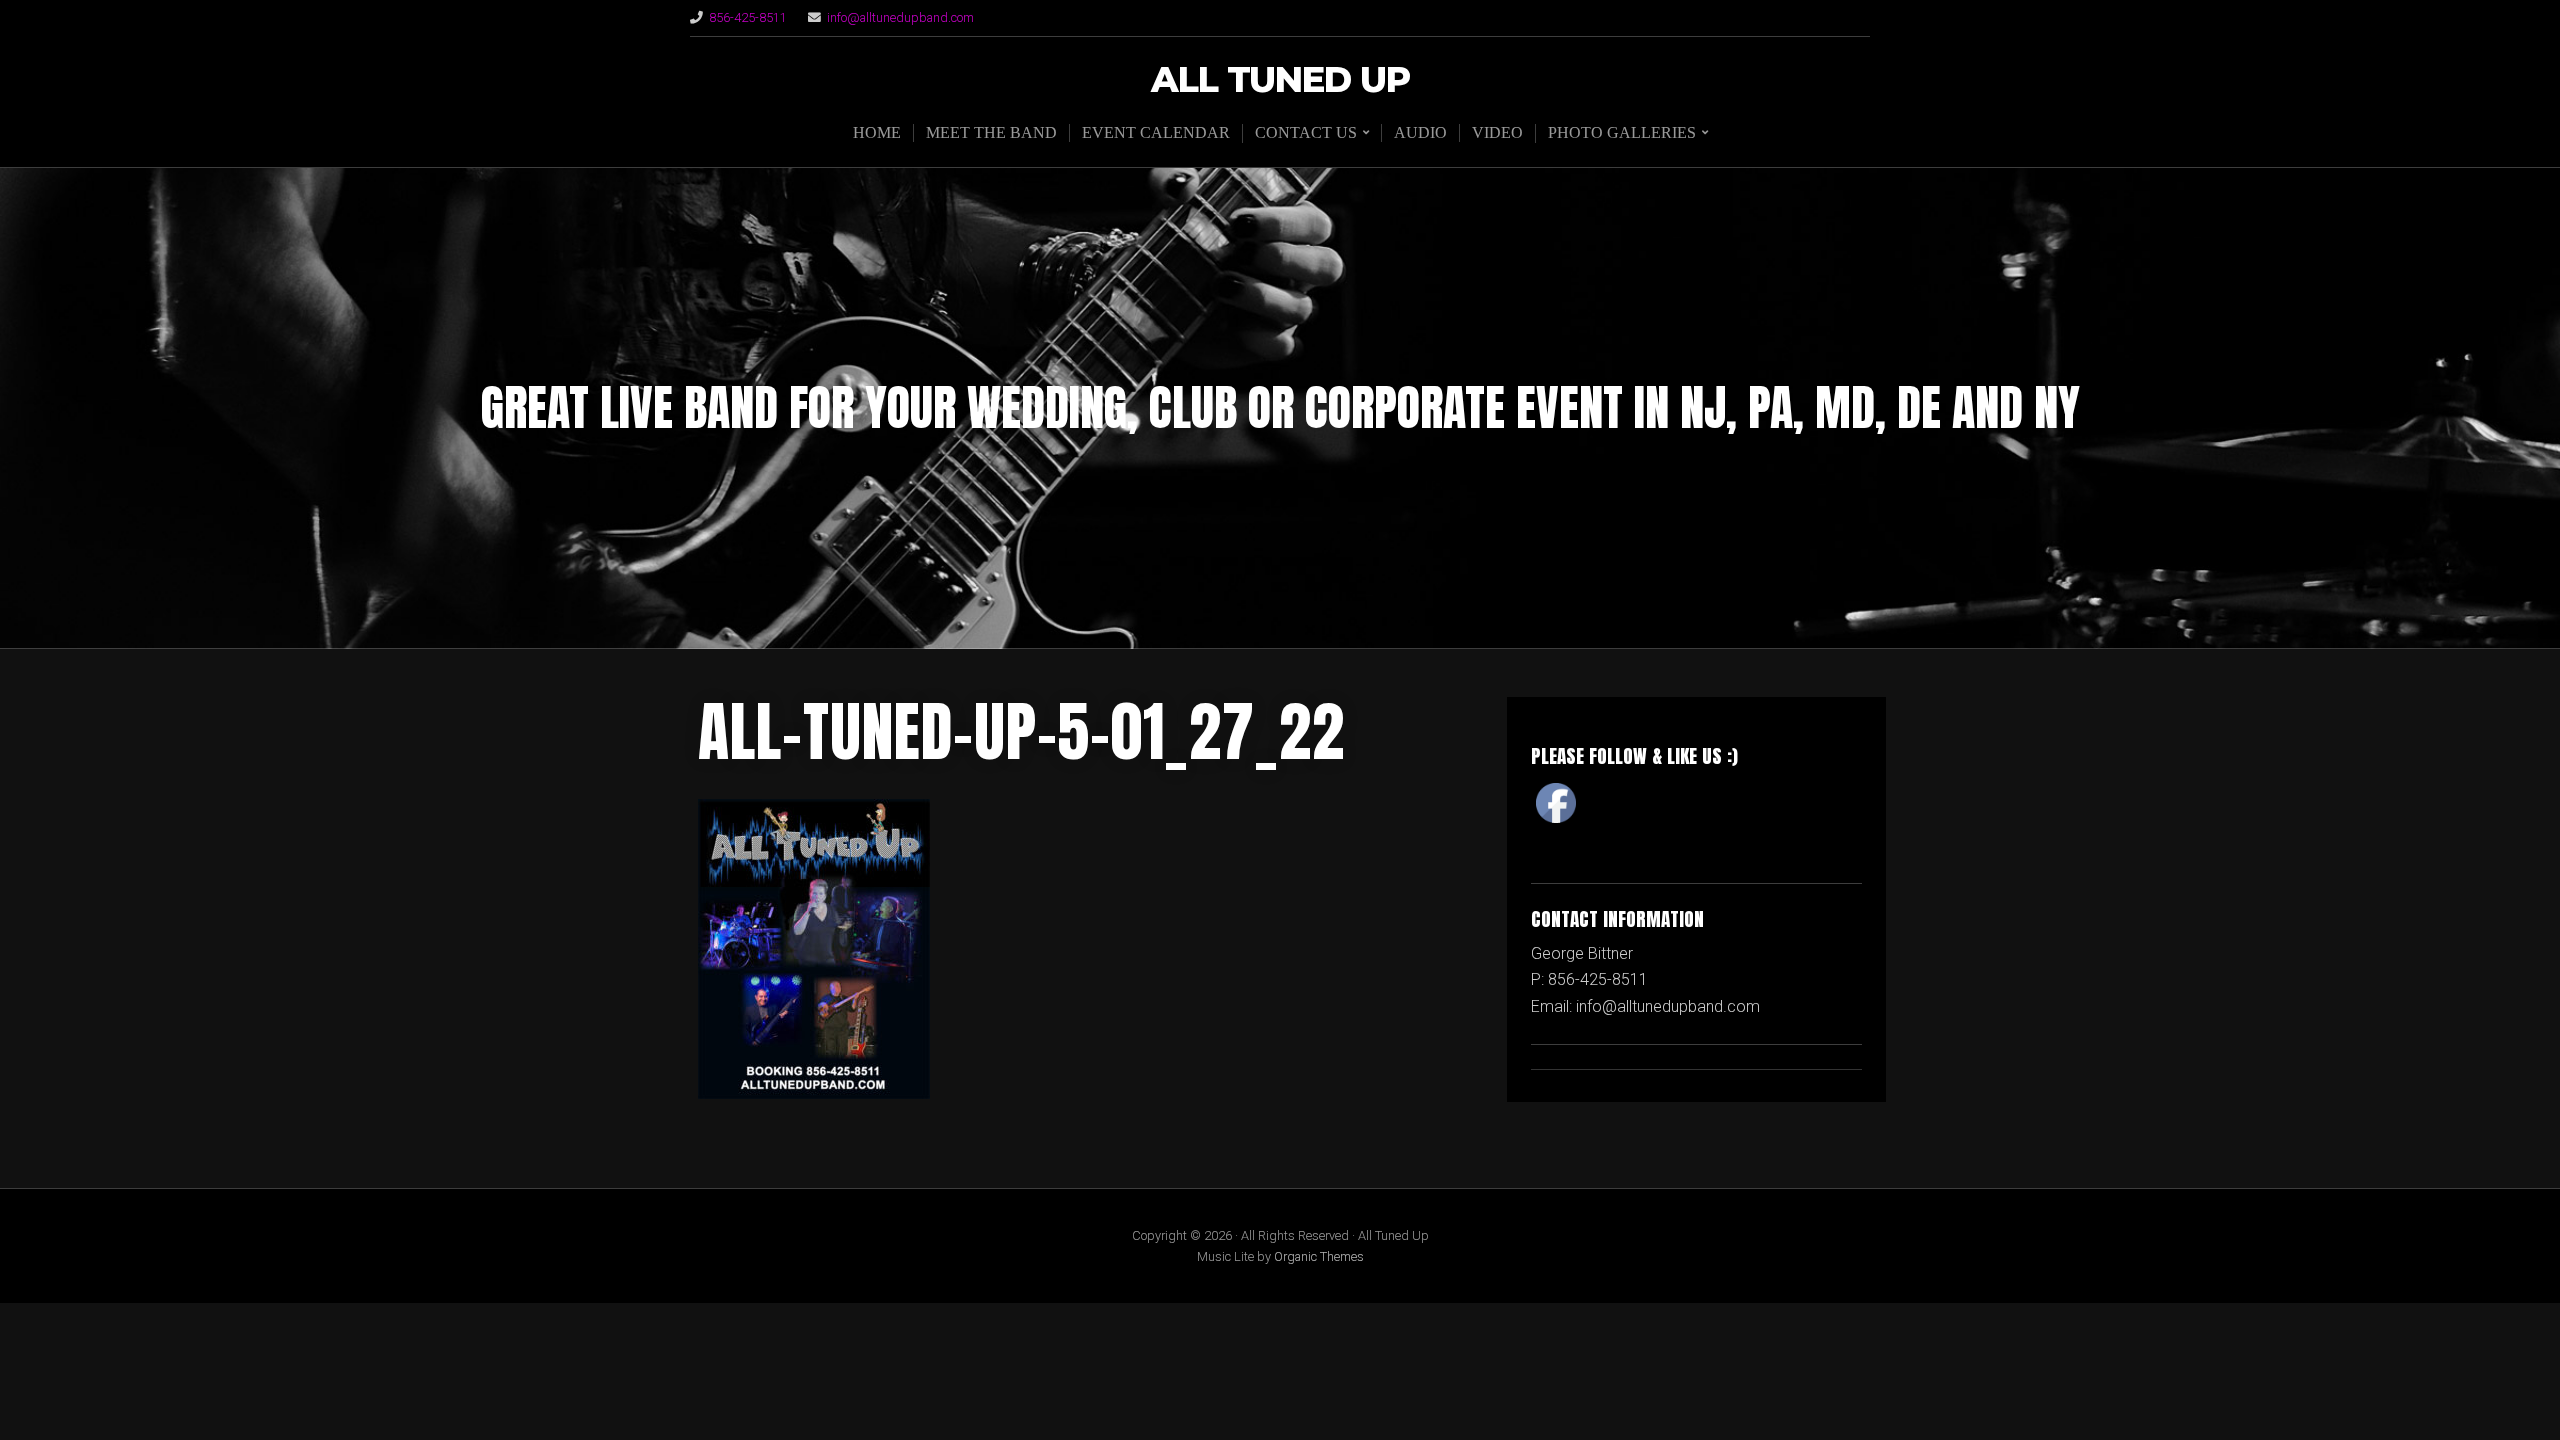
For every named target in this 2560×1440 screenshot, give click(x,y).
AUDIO (1420, 132)
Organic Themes (1319, 1256)
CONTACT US (1306, 132)
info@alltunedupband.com (900, 17)
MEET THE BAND (991, 132)
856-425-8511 (748, 17)
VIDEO (1497, 132)
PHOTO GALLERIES (1622, 132)
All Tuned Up (1280, 80)
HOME (877, 132)
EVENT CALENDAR (1156, 132)
